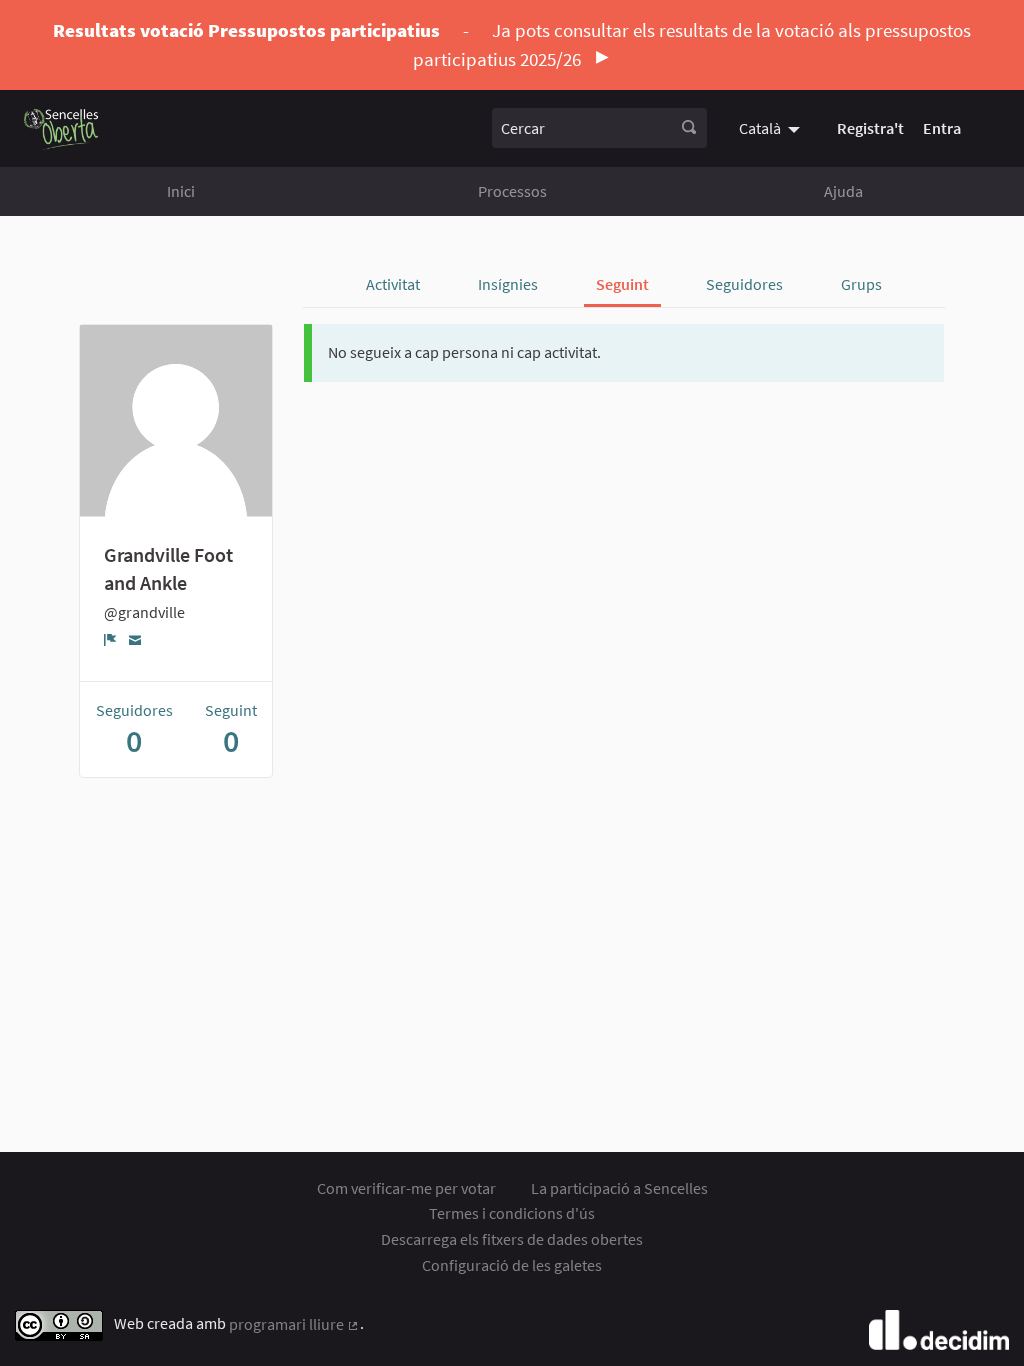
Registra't (870, 128)
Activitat (393, 284)
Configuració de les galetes (512, 1265)
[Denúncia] (110, 639)
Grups (861, 284)
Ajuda (843, 191)
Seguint (622, 284)
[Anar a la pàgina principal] (61, 128)
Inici (181, 191)
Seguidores (744, 284)
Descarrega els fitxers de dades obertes (512, 1239)
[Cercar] (689, 128)
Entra (942, 128)
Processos (512, 191)
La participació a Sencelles (619, 1188)
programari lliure (294, 1324)
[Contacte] (135, 638)
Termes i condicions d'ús (512, 1213)
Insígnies (508, 284)
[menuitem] (772, 128)
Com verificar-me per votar (406, 1188)
